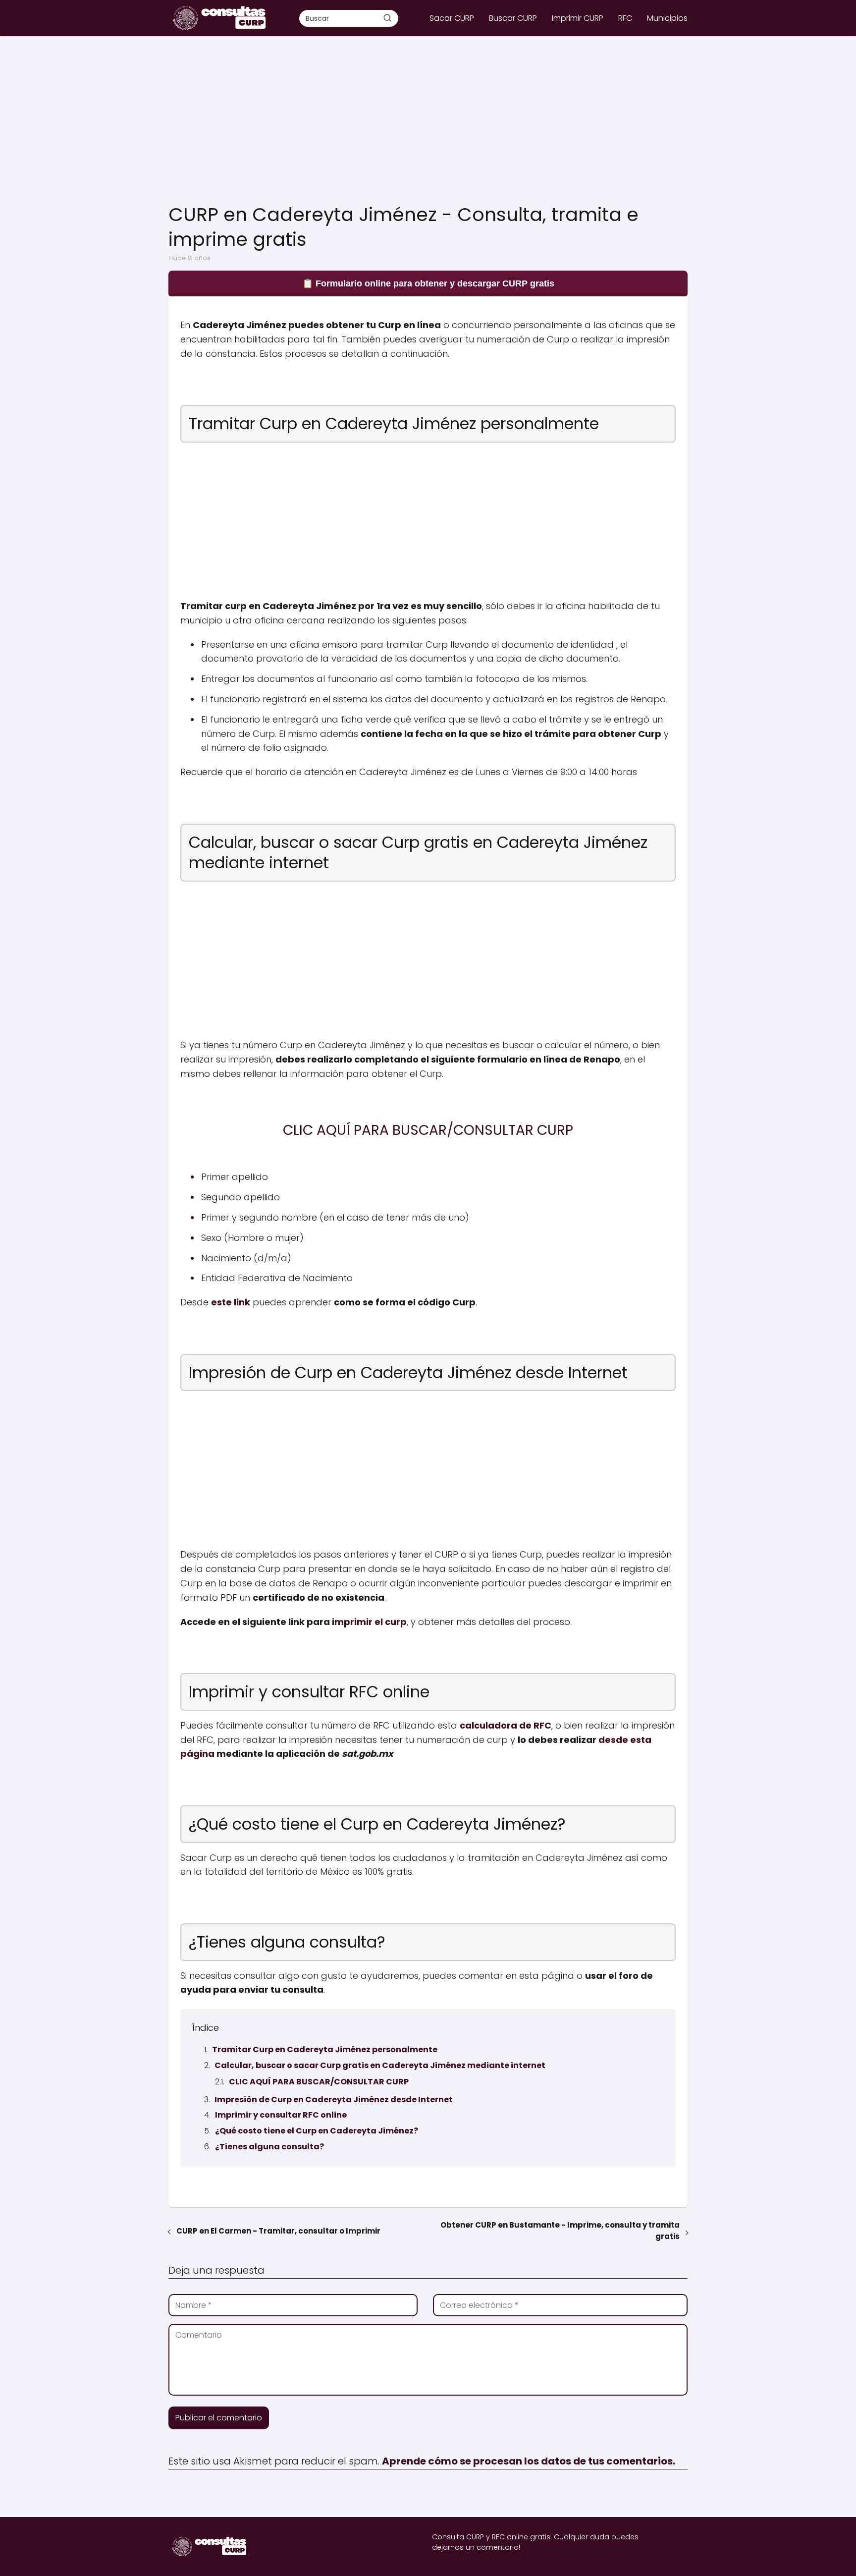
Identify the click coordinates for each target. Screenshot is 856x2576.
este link (231, 1302)
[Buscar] (387, 18)
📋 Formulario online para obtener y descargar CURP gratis (428, 283)
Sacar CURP (452, 18)
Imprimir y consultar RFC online (281, 2115)
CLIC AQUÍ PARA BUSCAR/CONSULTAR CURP (319, 2082)
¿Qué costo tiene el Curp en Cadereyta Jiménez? (317, 2131)
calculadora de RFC (506, 1725)
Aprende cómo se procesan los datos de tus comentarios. (529, 2461)
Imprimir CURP (578, 18)
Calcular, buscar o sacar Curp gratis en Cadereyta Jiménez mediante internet (380, 2065)
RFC (625, 18)
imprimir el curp (369, 1622)
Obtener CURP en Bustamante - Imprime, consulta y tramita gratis (560, 2231)
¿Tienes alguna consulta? (269, 2147)
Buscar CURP (513, 18)
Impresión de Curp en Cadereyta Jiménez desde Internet (334, 2100)
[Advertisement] (428, 120)
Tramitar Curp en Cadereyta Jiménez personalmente (325, 2049)
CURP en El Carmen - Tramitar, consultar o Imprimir (278, 2231)
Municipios (667, 18)
